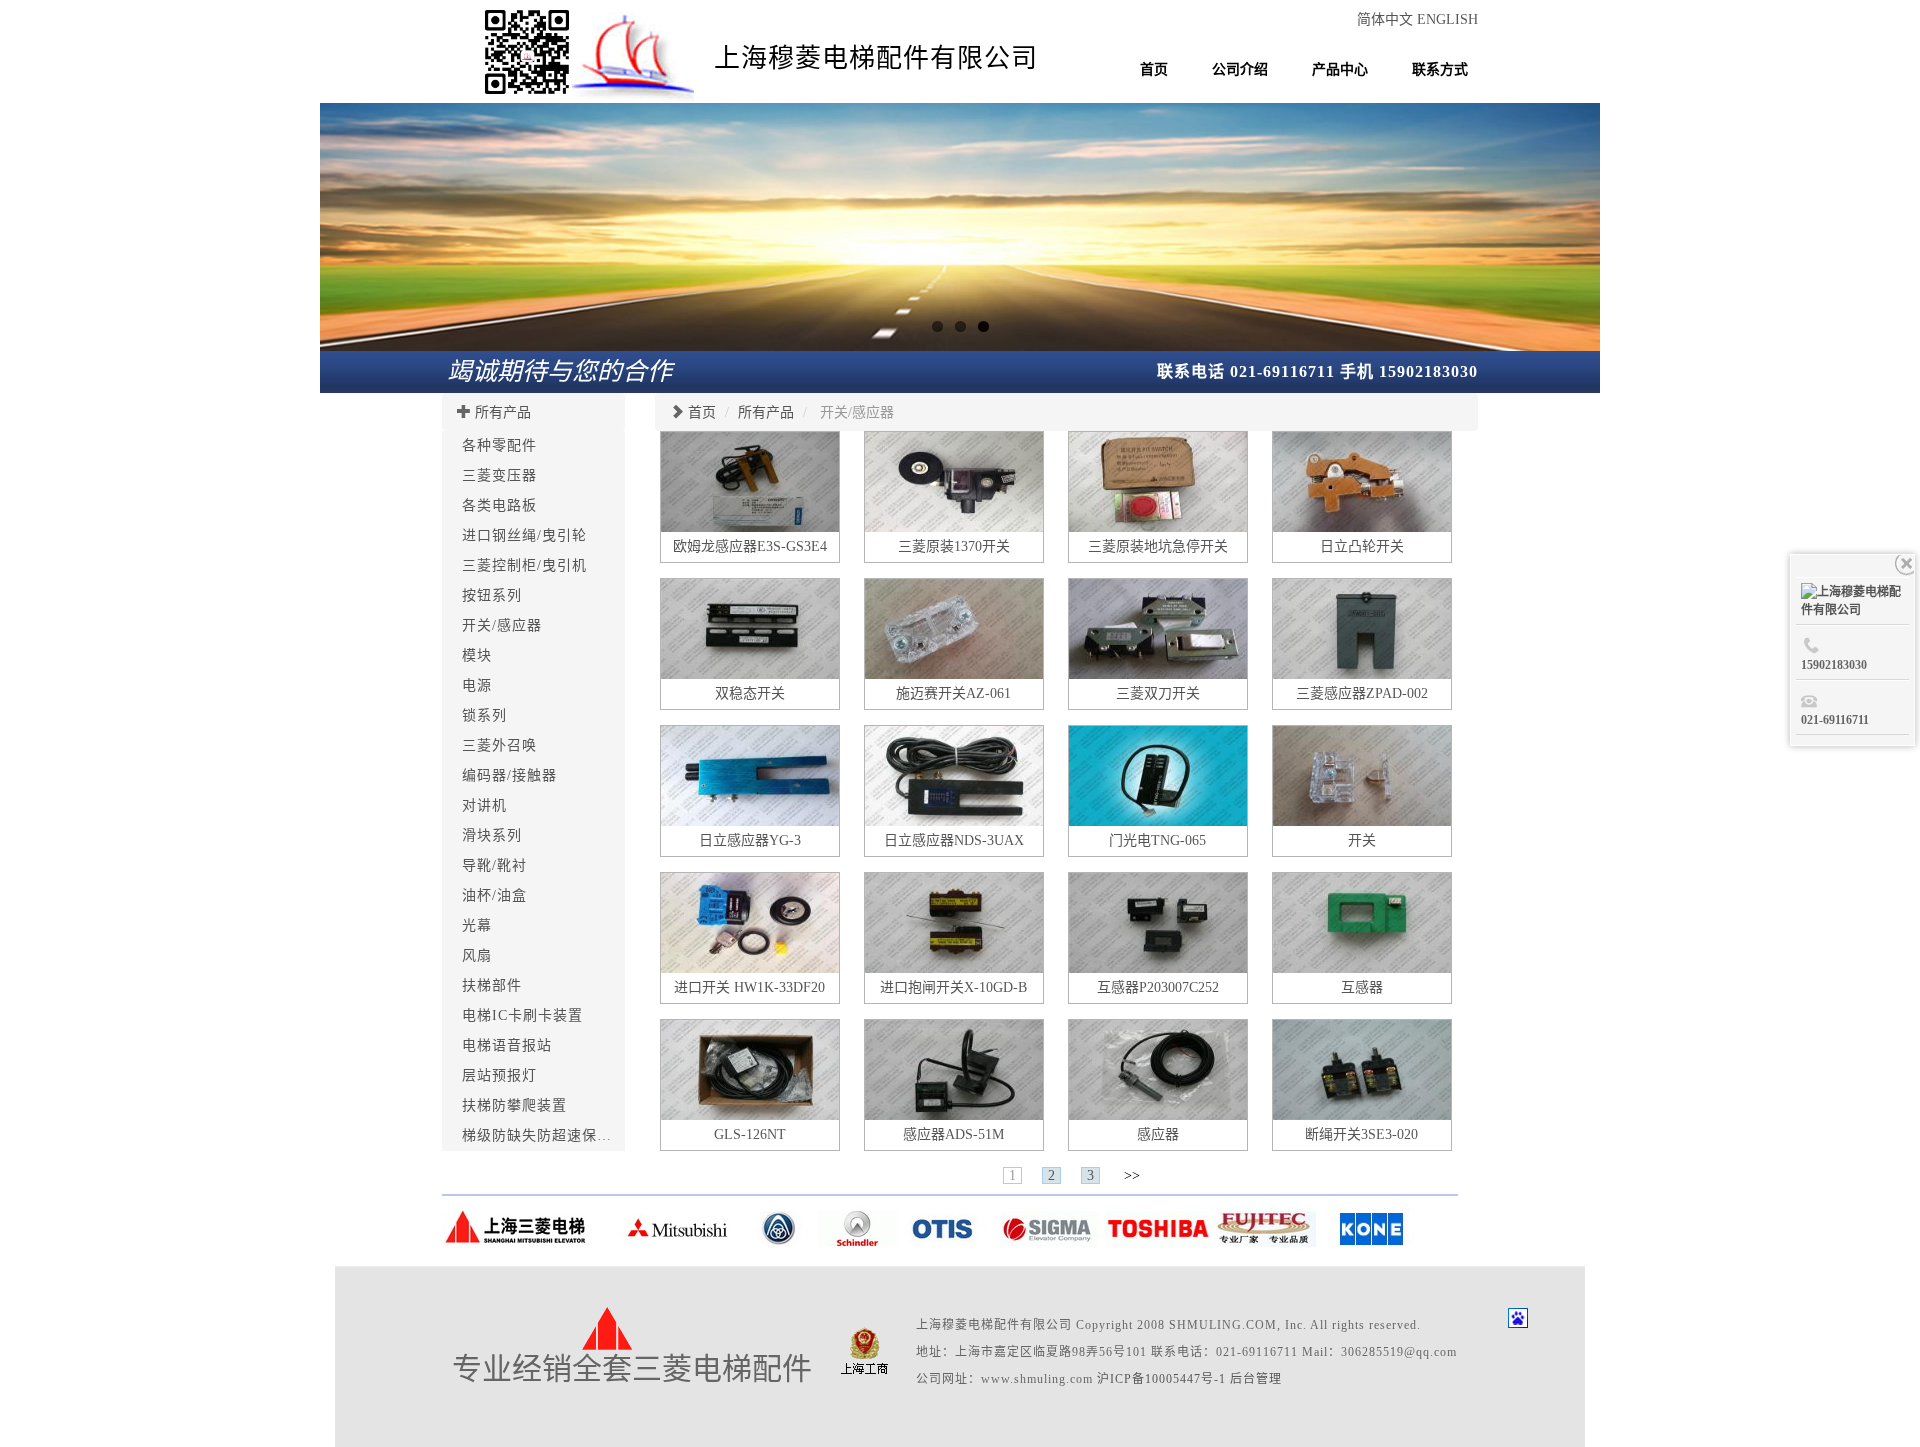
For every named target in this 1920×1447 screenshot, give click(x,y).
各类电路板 (499, 505)
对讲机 (484, 805)
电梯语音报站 (507, 1045)
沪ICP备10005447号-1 (1161, 1379)
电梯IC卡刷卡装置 (522, 1015)
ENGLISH (1447, 19)
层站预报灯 (499, 1075)
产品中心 (1340, 69)
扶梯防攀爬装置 (514, 1105)
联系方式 (1440, 69)
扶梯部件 (492, 985)
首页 (1154, 69)
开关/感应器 (502, 625)
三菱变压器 (499, 475)
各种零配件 (499, 445)
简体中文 (1387, 19)
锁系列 (484, 715)
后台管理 (1256, 1379)
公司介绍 (1240, 69)
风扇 (477, 955)
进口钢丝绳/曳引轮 (524, 535)
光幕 (477, 925)
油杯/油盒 (494, 895)
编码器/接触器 (509, 775)
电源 (477, 685)
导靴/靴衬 (494, 865)
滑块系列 (492, 835)
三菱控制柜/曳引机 (524, 565)
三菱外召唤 (499, 745)
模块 (477, 655)
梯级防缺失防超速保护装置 (552, 1135)
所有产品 (503, 412)
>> (1132, 1175)
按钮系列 (492, 595)
